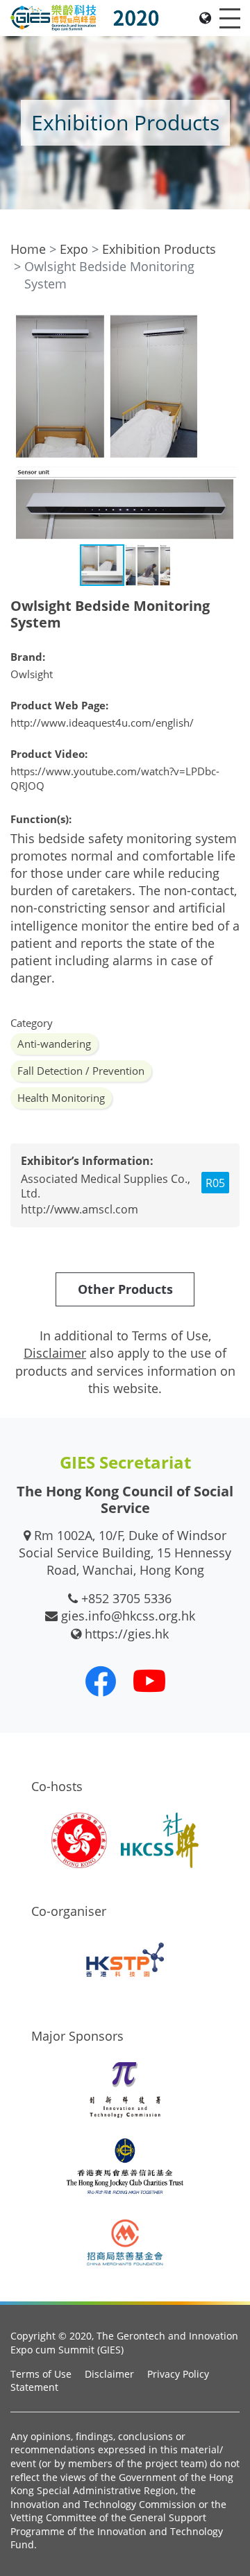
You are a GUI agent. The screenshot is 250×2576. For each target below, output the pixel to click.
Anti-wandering (54, 1044)
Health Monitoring (61, 1098)
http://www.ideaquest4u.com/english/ (102, 723)
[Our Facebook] (101, 1681)
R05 (215, 1183)
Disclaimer (109, 2374)
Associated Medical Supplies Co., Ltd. (106, 1186)
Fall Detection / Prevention (81, 1071)
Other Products (125, 1289)
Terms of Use (41, 2374)
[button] (227, 327)
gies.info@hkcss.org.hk (128, 1616)
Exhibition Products (159, 249)
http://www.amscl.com (80, 1209)
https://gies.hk (127, 1634)
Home (28, 249)
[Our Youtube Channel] (149, 1681)
